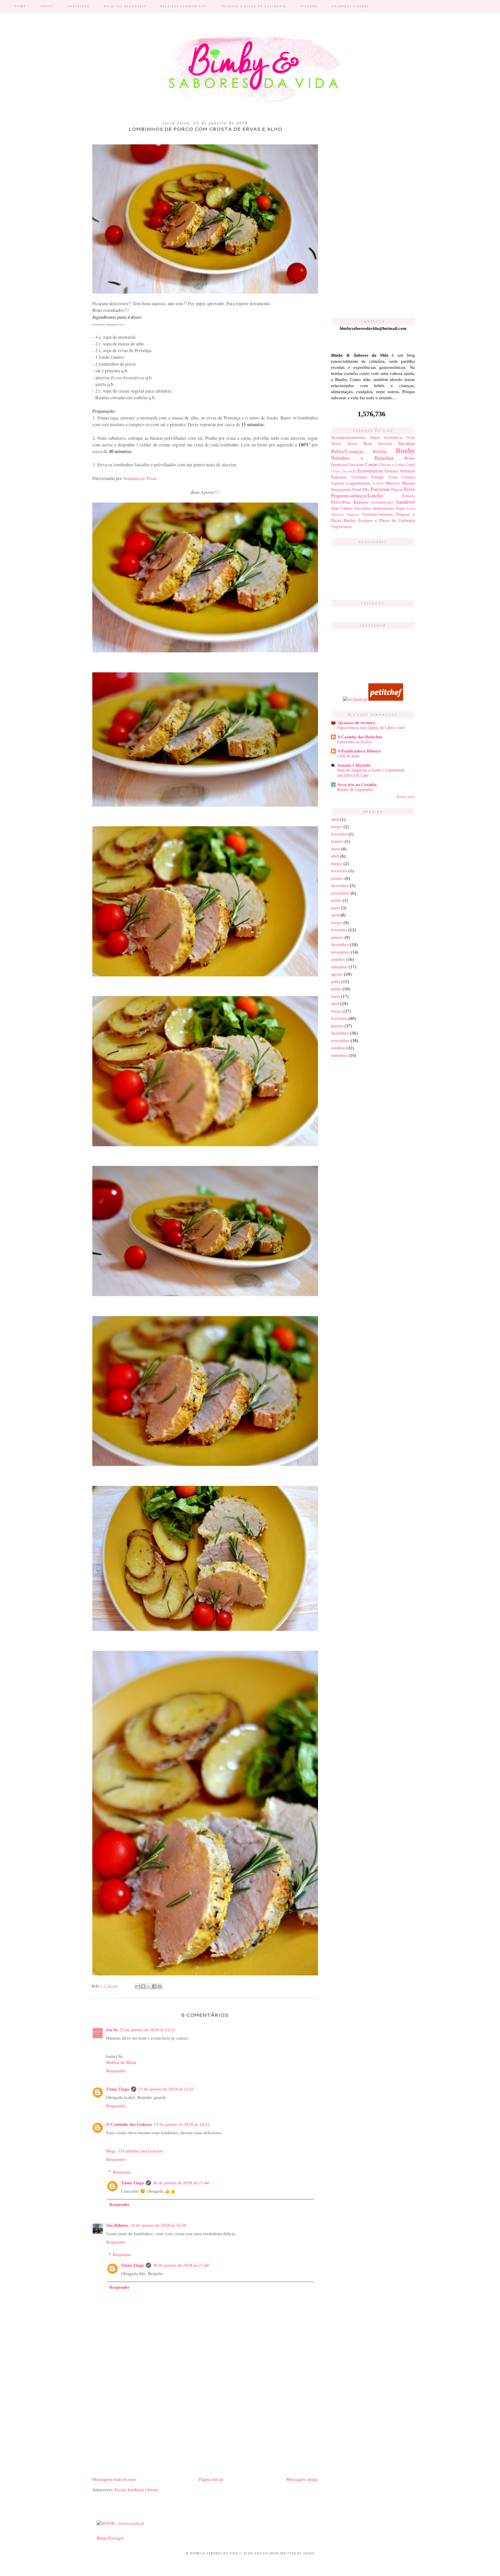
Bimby (405, 451)
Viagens (309, 6)
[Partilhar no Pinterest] (160, 1986)
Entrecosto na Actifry (355, 742)
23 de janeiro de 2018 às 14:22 (182, 2124)
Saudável (405, 502)
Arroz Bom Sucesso (370, 444)
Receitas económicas (183, 6)
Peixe (409, 489)
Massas (408, 483)
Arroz (336, 444)
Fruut (393, 477)
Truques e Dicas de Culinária (386, 520)
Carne (371, 464)
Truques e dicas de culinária (254, 6)
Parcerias (380, 489)
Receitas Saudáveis (125, 6)
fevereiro (339, 834)
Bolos (410, 458)
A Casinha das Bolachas (360, 737)
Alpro (375, 437)
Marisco (393, 483)
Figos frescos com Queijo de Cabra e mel (371, 728)
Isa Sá (112, 2030)
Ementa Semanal (400, 471)
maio (336, 849)
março (337, 827)
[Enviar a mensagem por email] (138, 1986)
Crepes (336, 471)
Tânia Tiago (118, 2089)
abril (335, 819)
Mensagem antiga (302, 2479)
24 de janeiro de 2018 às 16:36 (158, 2225)
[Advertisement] (205, 2427)
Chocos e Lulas (391, 465)
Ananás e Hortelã (354, 765)
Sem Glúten (342, 508)
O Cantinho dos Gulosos (129, 2124)
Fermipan (359, 477)
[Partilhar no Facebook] (154, 1986)
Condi (410, 465)
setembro (339, 967)
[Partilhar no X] (149, 1986)
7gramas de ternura (356, 723)
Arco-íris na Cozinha (357, 785)
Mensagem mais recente (114, 2479)
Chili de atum (348, 756)
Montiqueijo (341, 490)
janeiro (337, 841)
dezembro (340, 886)
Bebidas (380, 452)
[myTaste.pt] (355, 699)
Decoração (349, 471)
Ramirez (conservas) (373, 502)
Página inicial (211, 2479)
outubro (338, 959)
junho (336, 900)
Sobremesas (384, 508)
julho (336, 982)
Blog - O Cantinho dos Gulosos (135, 2151)
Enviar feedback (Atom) (136, 2490)
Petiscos (408, 496)
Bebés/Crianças (347, 451)
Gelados (408, 477)
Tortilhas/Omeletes (377, 515)
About (47, 6)
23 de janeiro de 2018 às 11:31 (147, 2030)
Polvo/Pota (341, 502)
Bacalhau (407, 444)
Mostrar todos (406, 797)
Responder (116, 2071)
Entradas (339, 477)
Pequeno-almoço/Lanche (357, 496)
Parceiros (79, 6)
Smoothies (363, 508)
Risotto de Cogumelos (355, 790)
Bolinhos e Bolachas (362, 458)
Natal (357, 490)
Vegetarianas (341, 527)
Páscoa (397, 490)
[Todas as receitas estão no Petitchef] (386, 699)
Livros (378, 483)
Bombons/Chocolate (347, 465)
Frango (378, 477)
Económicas (370, 471)
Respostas (122, 2172)
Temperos (353, 515)
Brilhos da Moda (121, 2062)
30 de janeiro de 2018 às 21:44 (181, 2183)
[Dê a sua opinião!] (143, 1986)
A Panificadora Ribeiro (359, 751)
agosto (337, 974)
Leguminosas (358, 483)
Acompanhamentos (349, 437)
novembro (340, 893)
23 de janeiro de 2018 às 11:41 (166, 2089)
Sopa (400, 508)
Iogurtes (338, 483)
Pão (366, 490)
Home (20, 6)
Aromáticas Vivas (140, 478)
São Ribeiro (117, 2225)
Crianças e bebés (351, 6)
